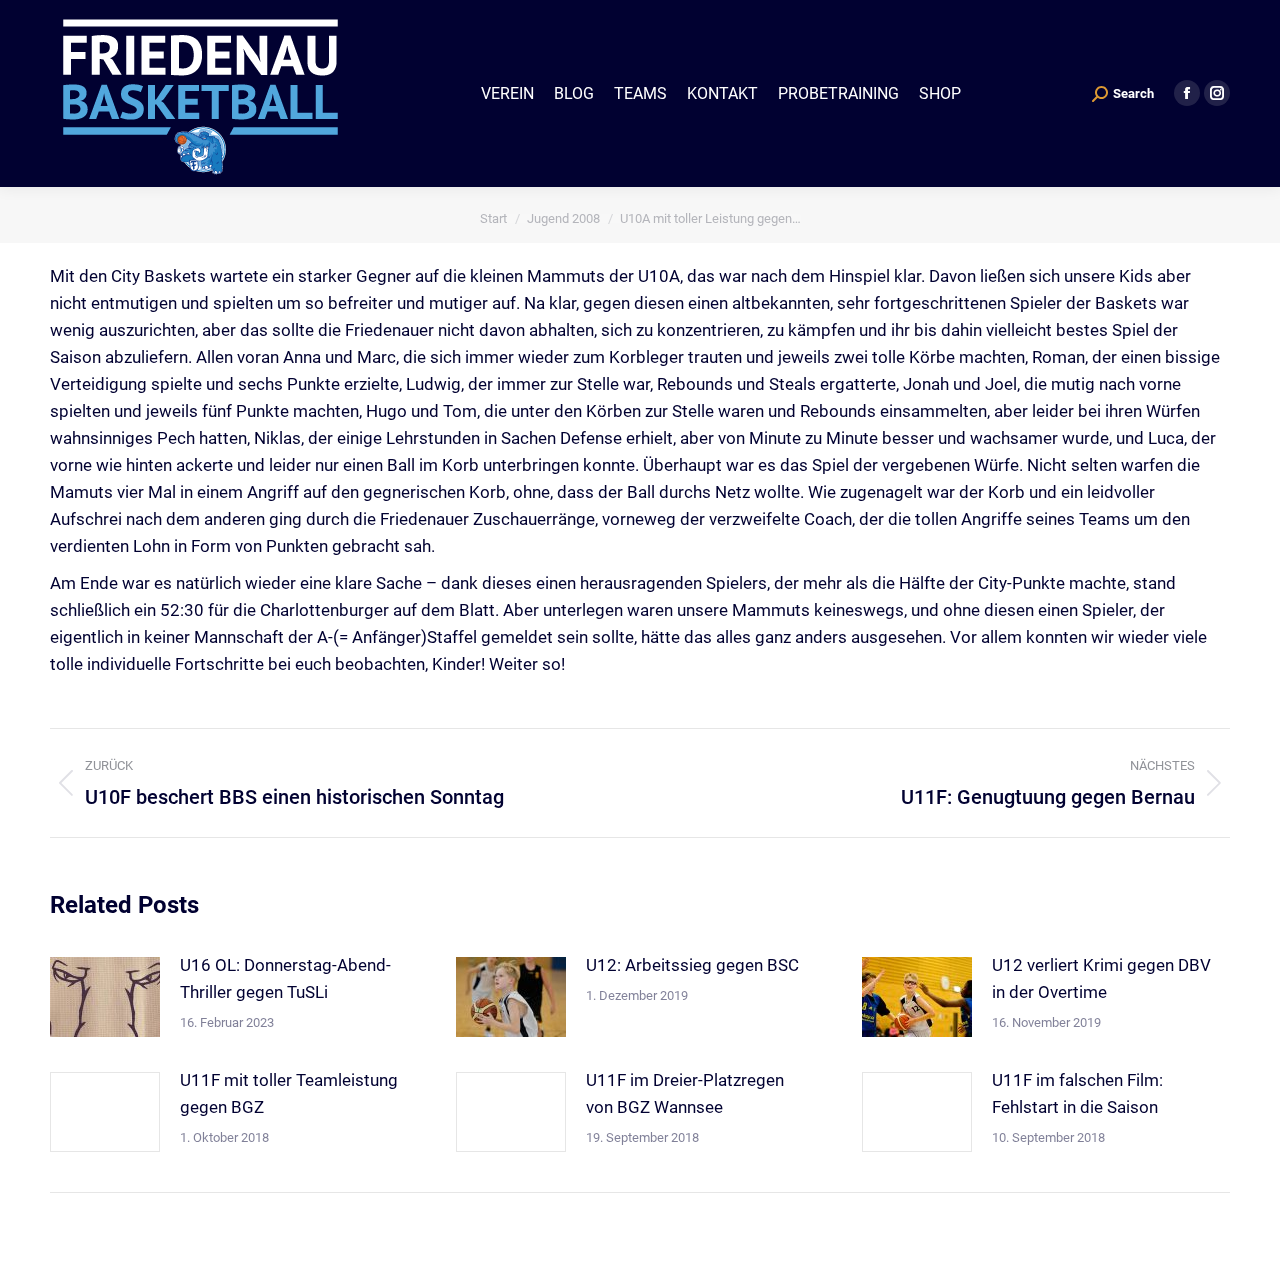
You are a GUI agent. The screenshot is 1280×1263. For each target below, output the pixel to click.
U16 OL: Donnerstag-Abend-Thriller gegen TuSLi (285, 978)
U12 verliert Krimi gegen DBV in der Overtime (1101, 978)
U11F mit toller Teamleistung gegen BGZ (289, 1093)
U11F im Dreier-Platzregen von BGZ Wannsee (685, 1093)
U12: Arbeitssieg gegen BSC (692, 965)
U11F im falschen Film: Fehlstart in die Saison (1077, 1093)
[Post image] (105, 997)
